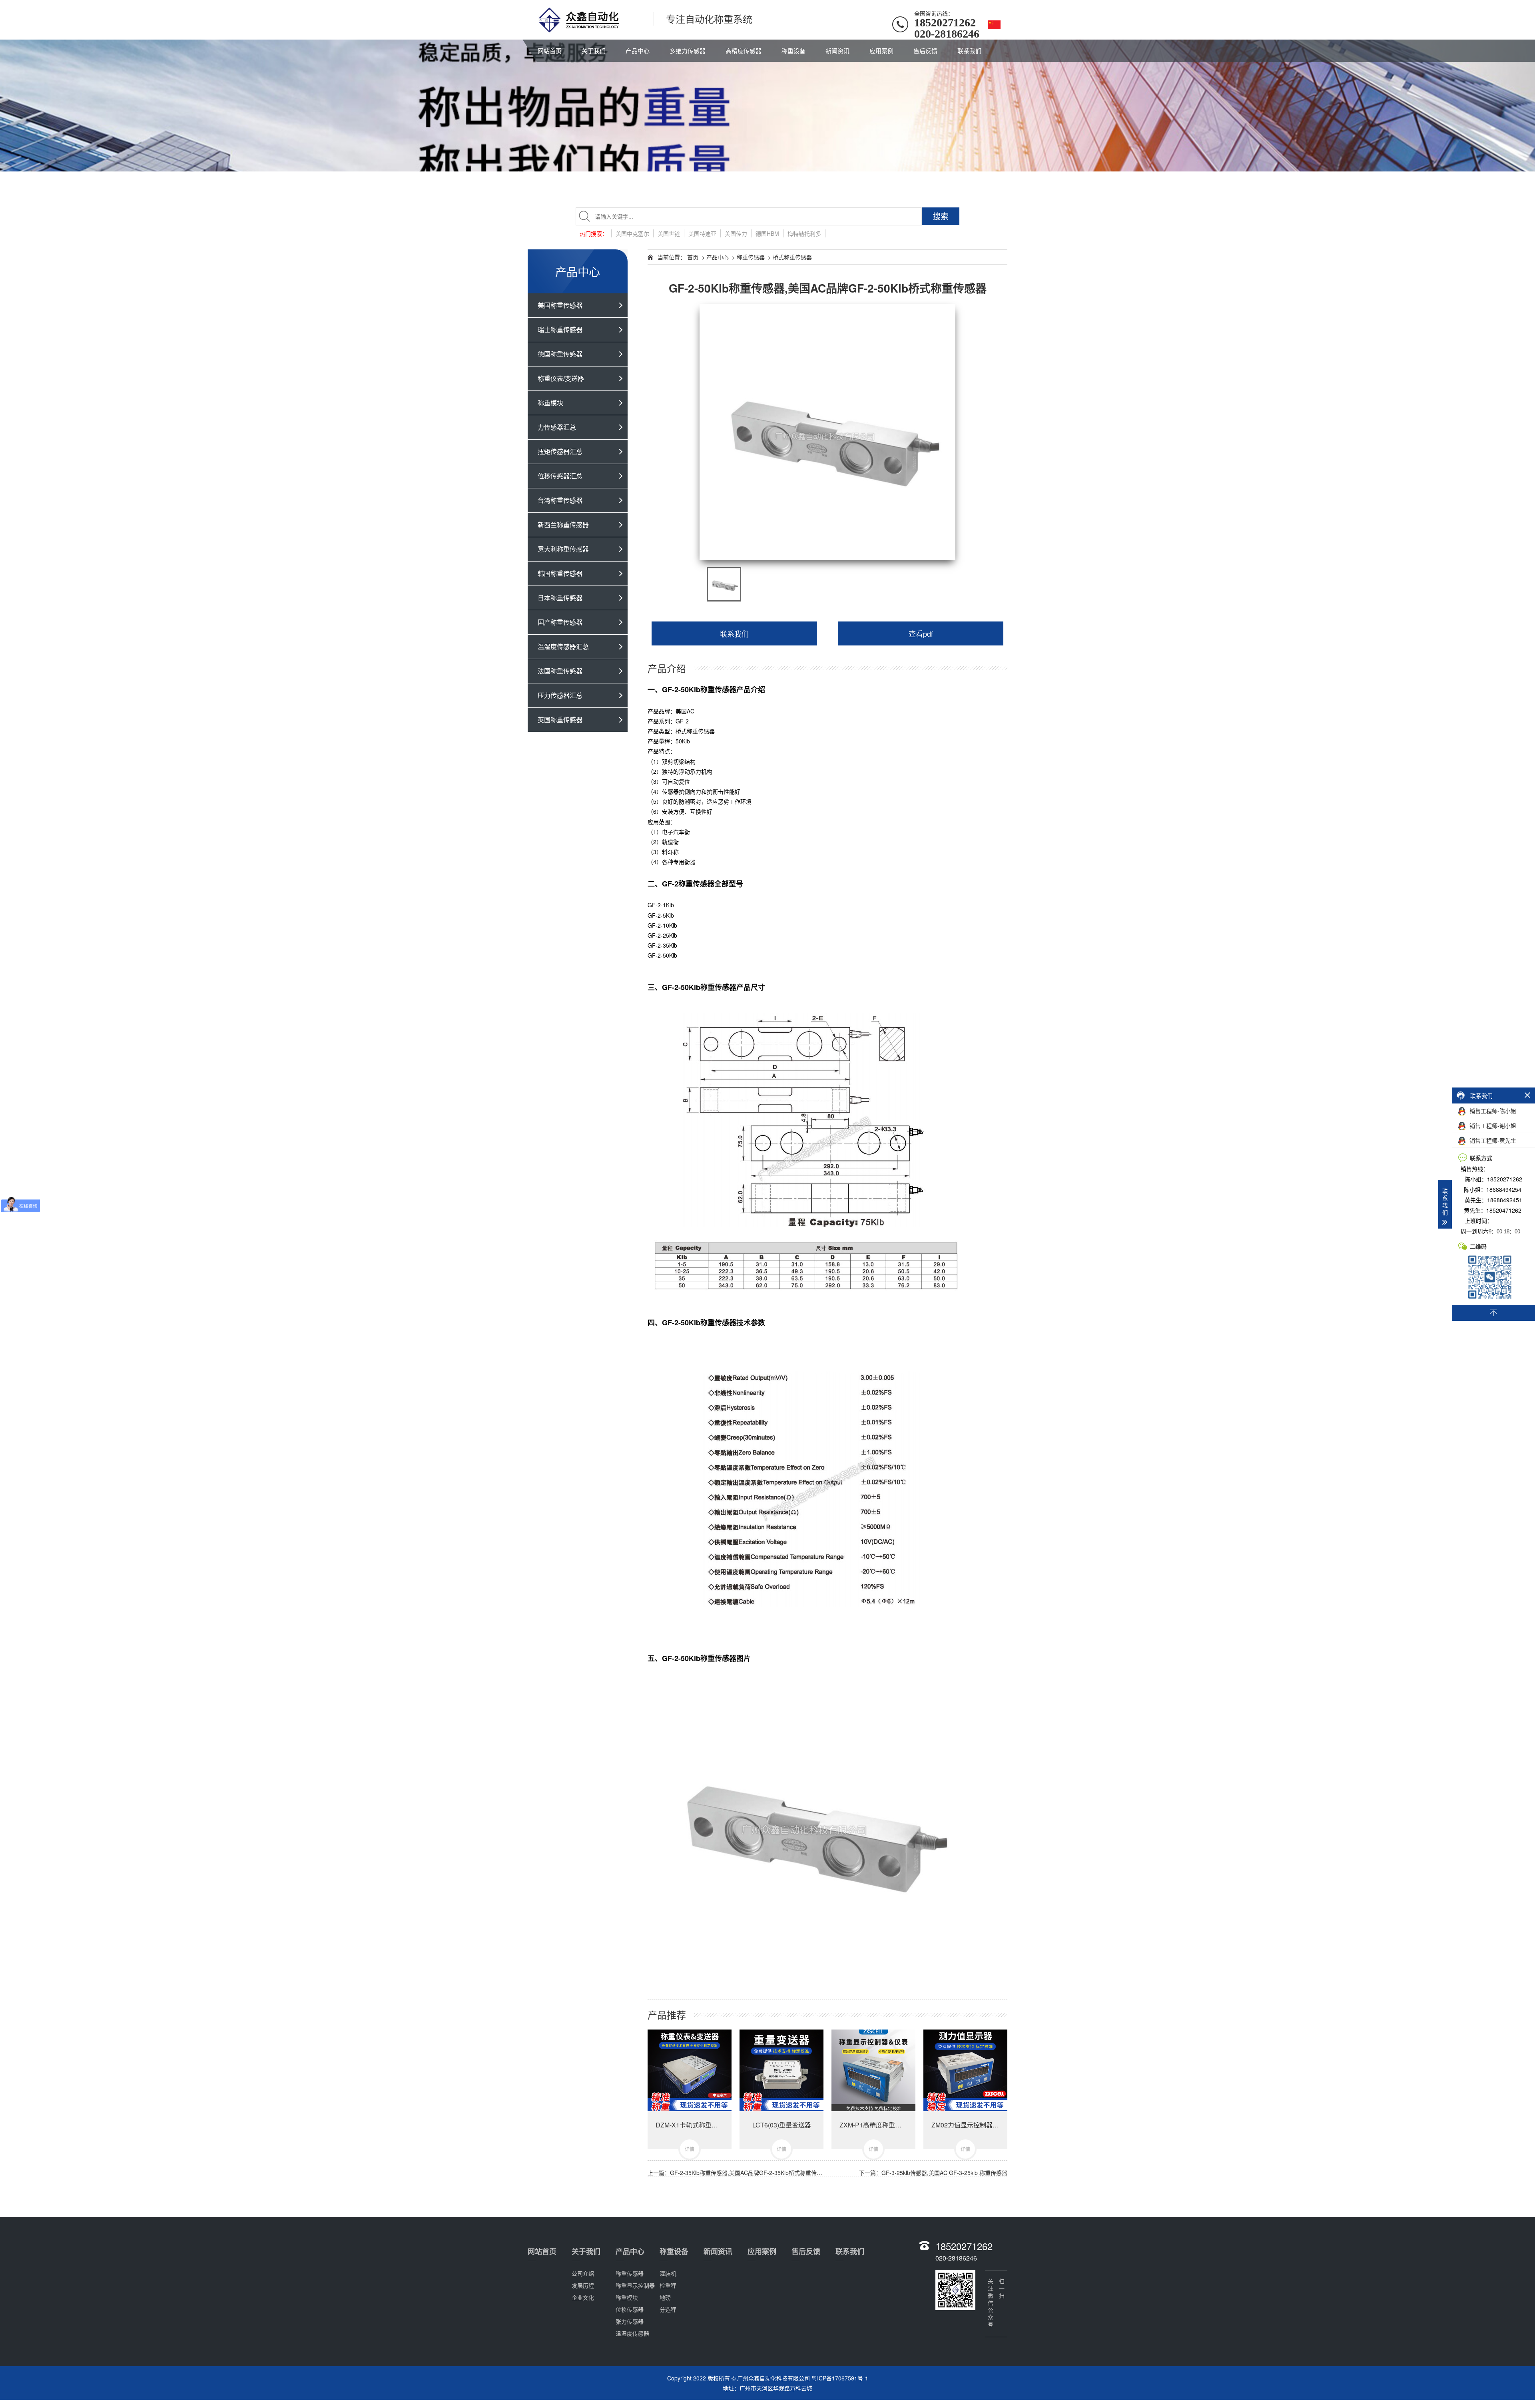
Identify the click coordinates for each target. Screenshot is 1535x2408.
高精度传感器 (744, 51)
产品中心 (638, 51)
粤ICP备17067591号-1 (840, 2378)
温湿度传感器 (632, 2333)
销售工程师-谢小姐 (1492, 1125)
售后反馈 (925, 51)
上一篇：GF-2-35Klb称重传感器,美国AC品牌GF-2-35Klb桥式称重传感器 (738, 2173)
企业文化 (583, 2297)
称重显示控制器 (635, 2285)
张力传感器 (630, 2321)
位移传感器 (630, 2309)
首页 (693, 257)
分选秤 (668, 2309)
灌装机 (668, 2273)
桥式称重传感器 (792, 257)
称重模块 (627, 2297)
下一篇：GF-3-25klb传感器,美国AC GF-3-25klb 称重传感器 (933, 2173)
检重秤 (668, 2285)
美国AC (685, 711)
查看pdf (921, 633)
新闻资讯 (837, 51)
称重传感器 (751, 257)
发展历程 (583, 2285)
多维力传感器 (688, 51)
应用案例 (881, 51)
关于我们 (594, 51)
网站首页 (550, 51)
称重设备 (793, 51)
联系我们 (969, 51)
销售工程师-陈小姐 (1492, 1111)
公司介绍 (583, 2273)
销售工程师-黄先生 (1492, 1140)
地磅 (665, 2297)
